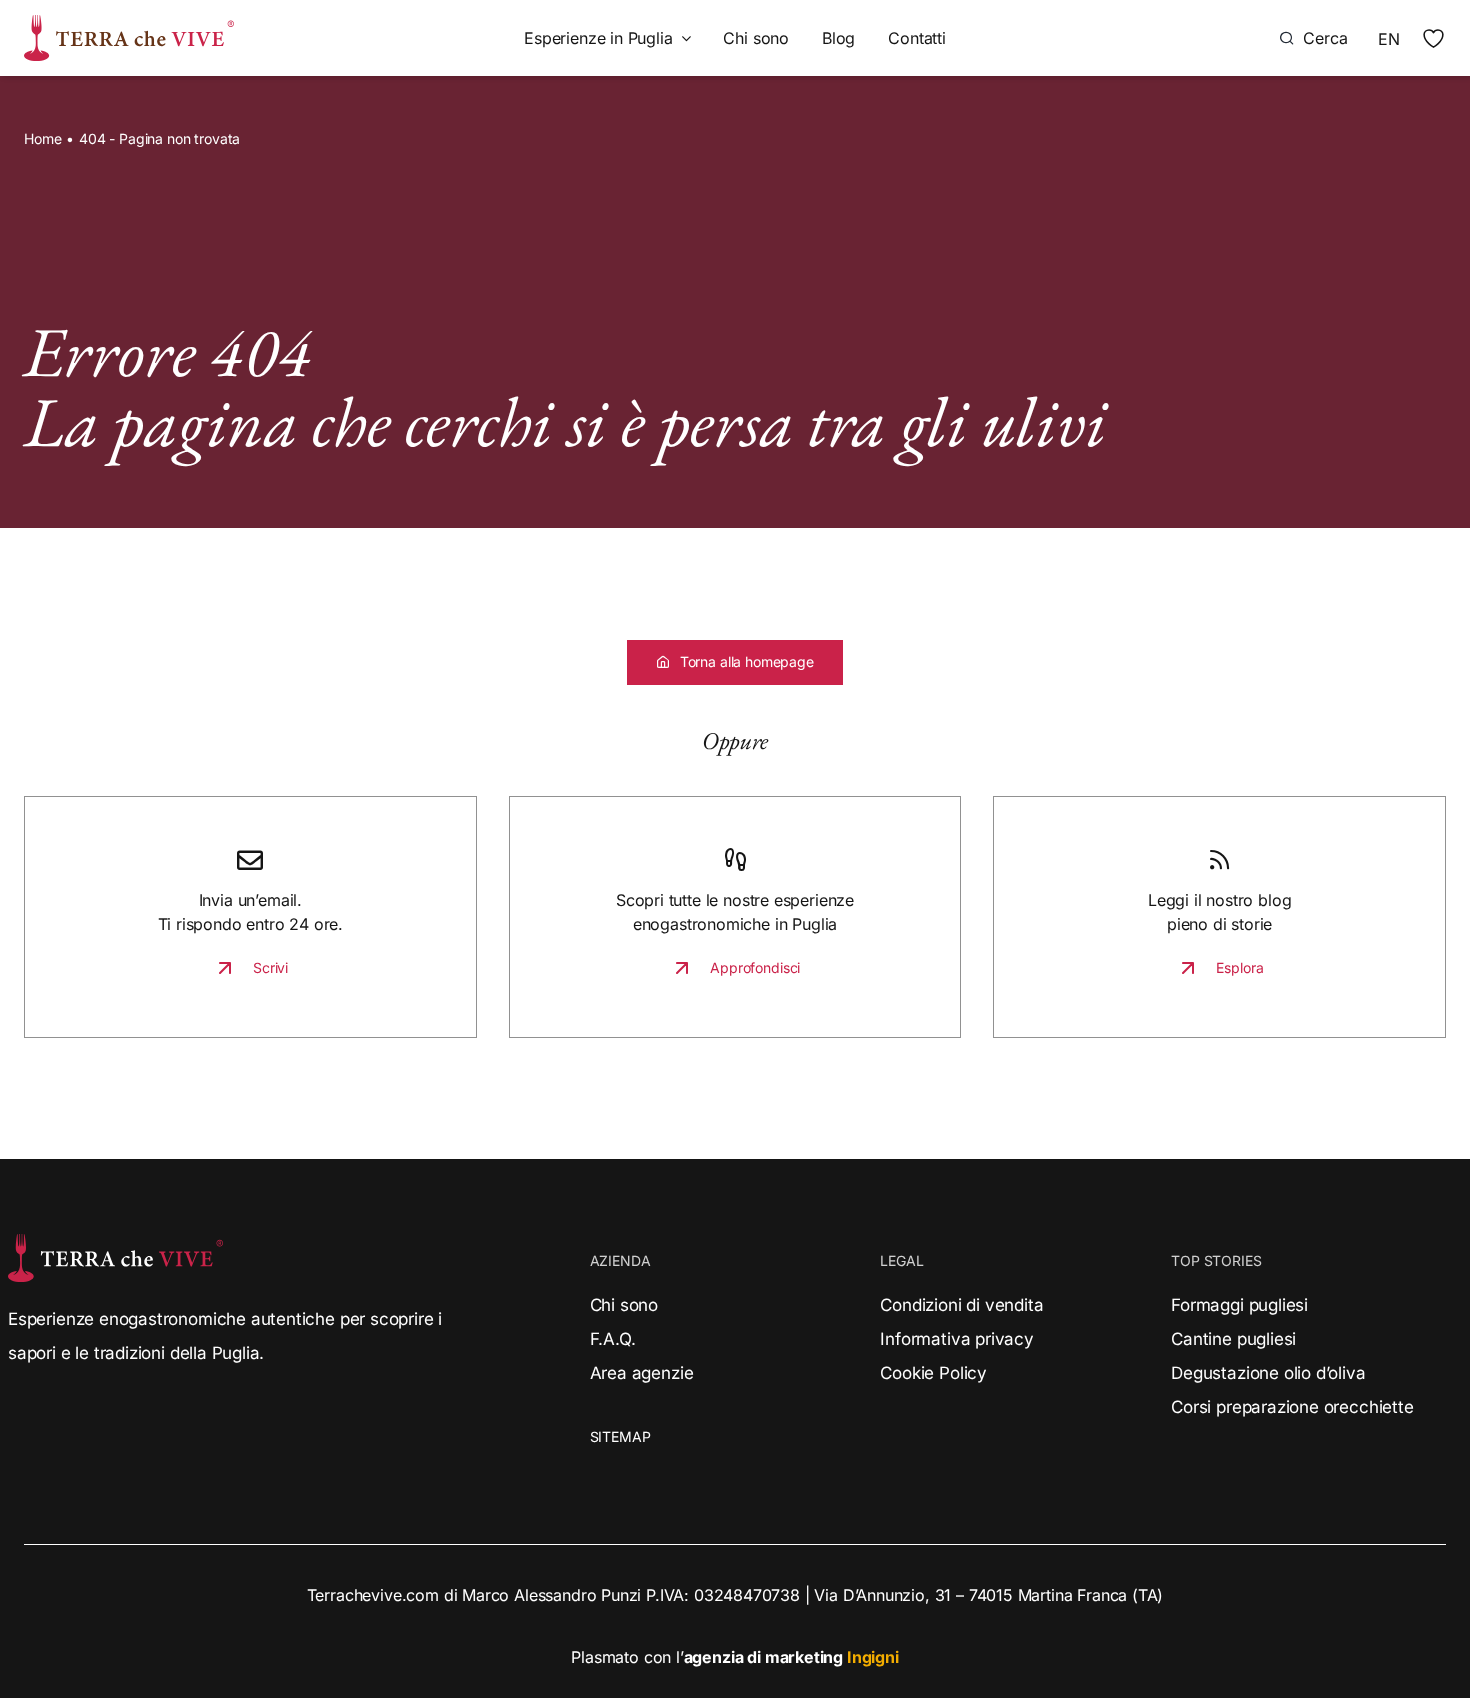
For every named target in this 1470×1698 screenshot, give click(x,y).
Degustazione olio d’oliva (1268, 1373)
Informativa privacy (956, 1339)
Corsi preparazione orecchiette (1292, 1407)
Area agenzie (642, 1373)
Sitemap (620, 1436)
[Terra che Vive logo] (129, 23)
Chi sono (624, 1305)
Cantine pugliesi (1233, 1339)
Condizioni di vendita (961, 1305)
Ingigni (873, 1657)
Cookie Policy (933, 1373)
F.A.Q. (613, 1339)
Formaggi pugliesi (1239, 1305)
